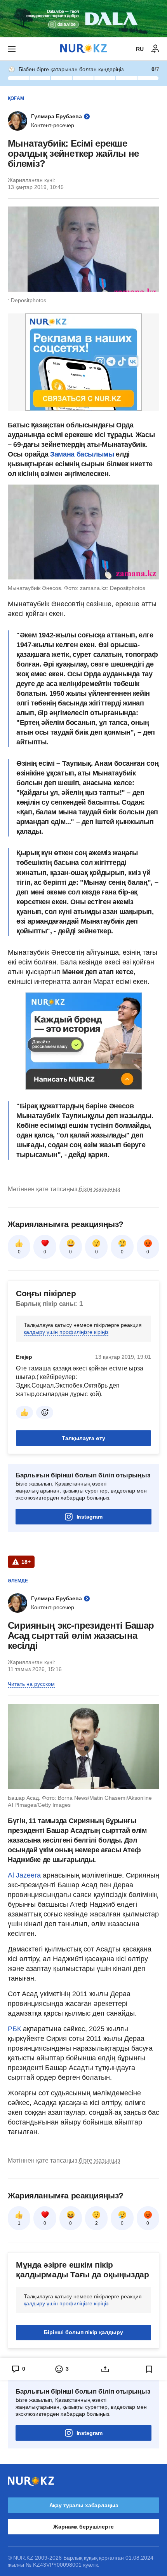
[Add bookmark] (149, 2369)
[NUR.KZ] (83, 49)
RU (140, 49)
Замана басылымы (82, 454)
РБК (15, 2029)
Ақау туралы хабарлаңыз (84, 2505)
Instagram (90, 1517)
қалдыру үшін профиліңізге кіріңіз (66, 1332)
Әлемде (18, 1581)
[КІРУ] (155, 49)
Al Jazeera (24, 1875)
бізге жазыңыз (99, 1189)
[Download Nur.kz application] (83, 19)
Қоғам (16, 98)
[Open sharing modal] (105, 2369)
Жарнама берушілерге (83, 2527)
